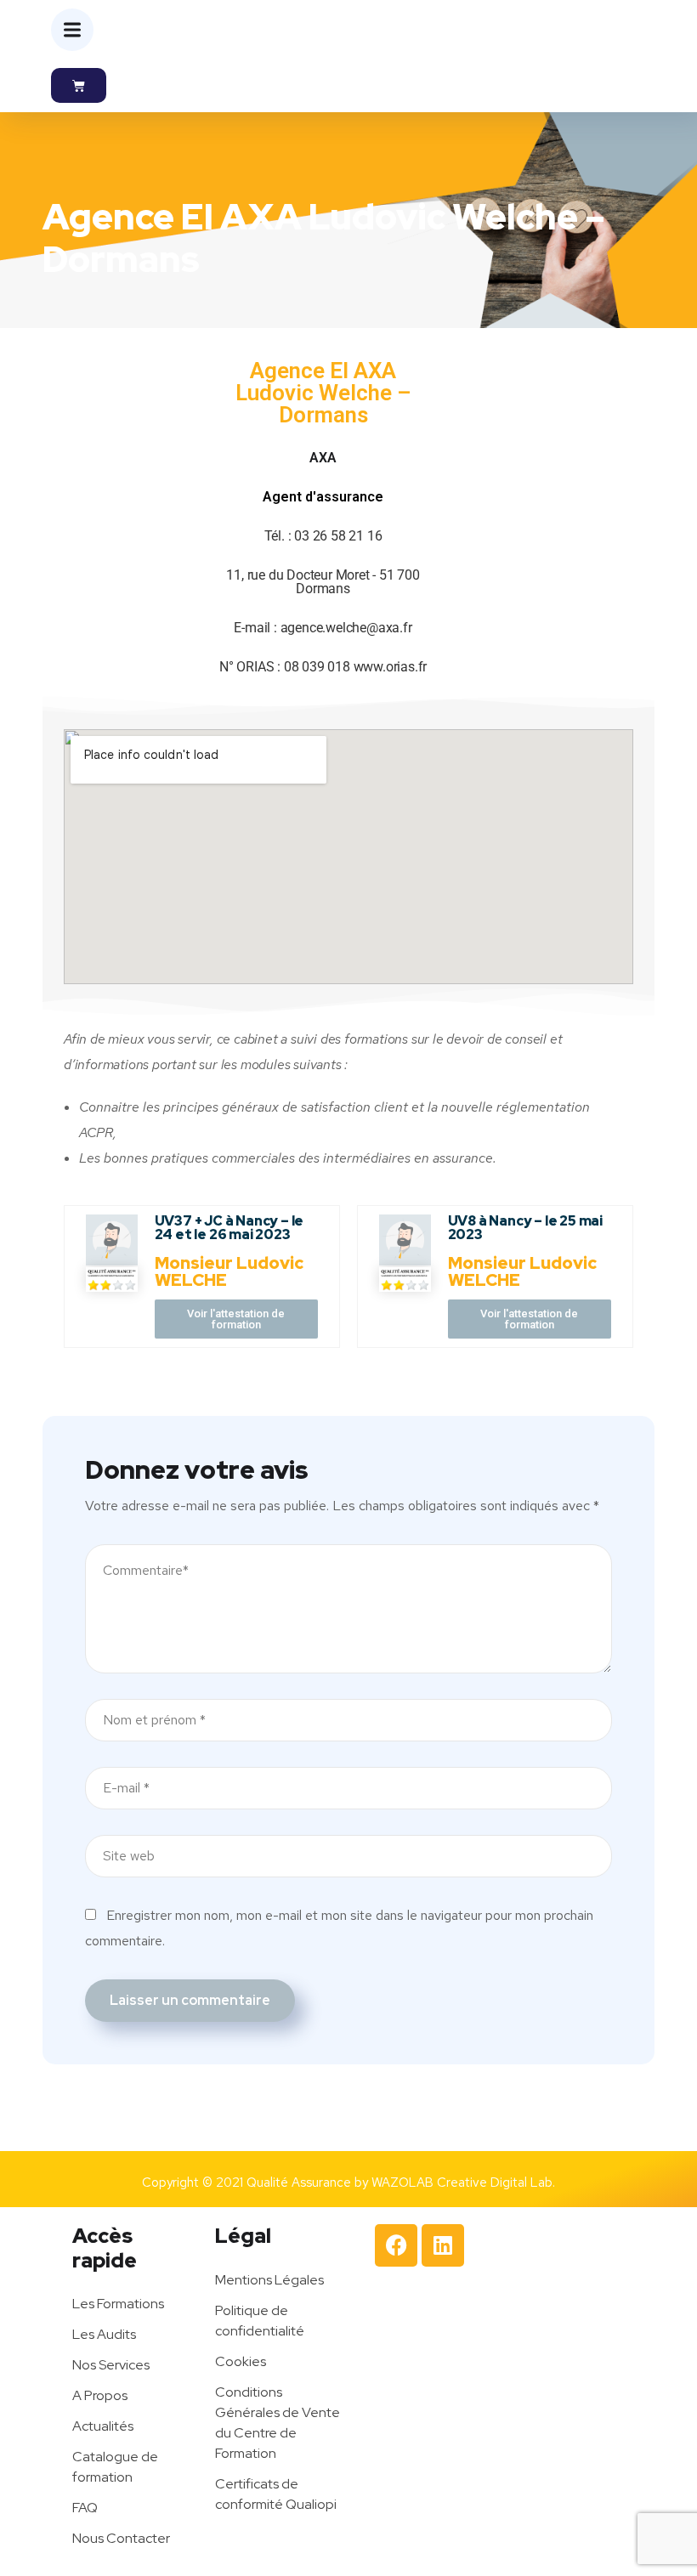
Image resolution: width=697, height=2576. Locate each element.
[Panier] (79, 85)
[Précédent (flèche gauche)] (30, 1288)
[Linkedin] (443, 2245)
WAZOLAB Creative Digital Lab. (463, 2183)
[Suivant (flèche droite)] (667, 1288)
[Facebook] (396, 2245)
